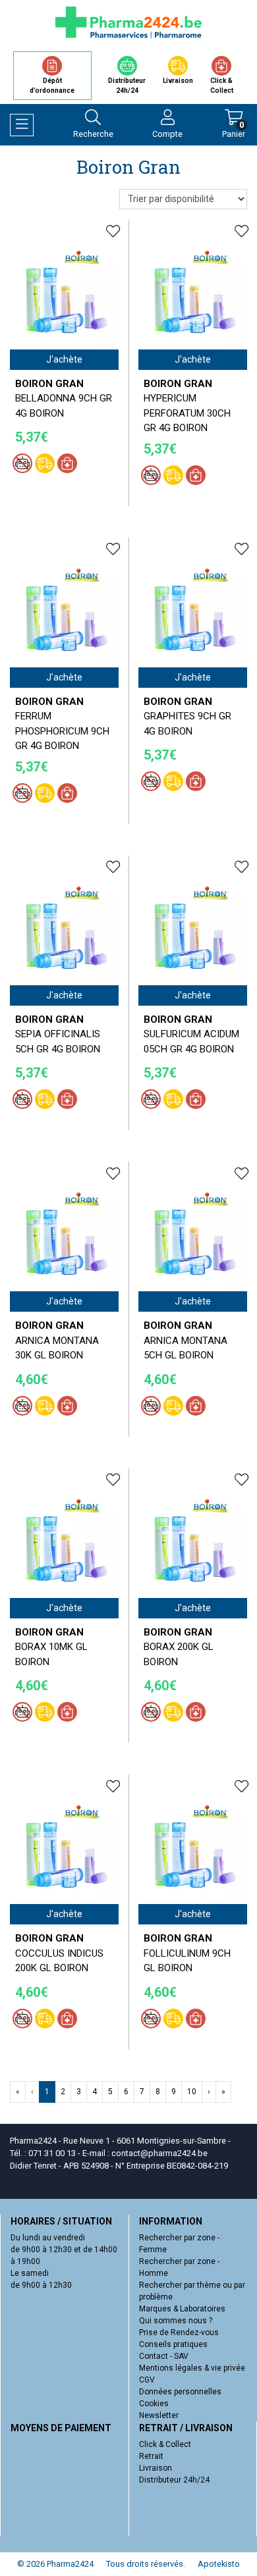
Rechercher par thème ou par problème (192, 2291)
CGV (147, 2380)
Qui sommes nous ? (176, 2321)
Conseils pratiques (173, 2344)
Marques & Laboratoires (182, 2309)
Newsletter (159, 2415)
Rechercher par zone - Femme (179, 2244)
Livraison (156, 2468)
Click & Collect (165, 2444)
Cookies (154, 2404)
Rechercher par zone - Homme (179, 2267)
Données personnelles (180, 2392)
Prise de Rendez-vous (179, 2332)
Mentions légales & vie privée (192, 2368)
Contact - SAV (164, 2356)
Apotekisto (219, 2564)
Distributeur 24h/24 (174, 2480)
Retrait (151, 2456)
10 (192, 2092)
